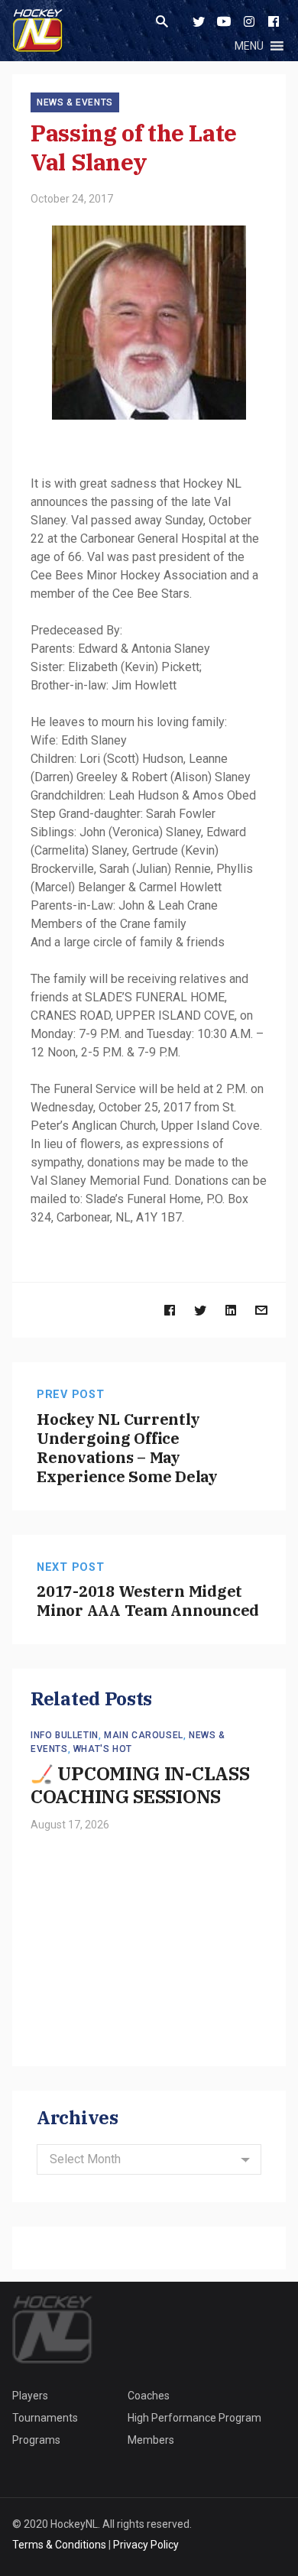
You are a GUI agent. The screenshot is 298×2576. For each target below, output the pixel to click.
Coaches (149, 2396)
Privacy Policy (146, 2545)
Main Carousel (144, 1735)
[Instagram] (249, 21)
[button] (249, 46)
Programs (36, 2440)
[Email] (261, 1310)
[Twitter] (199, 21)
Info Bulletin (65, 1735)
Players (30, 2396)
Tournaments (45, 2418)
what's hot (103, 1749)
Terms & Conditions (59, 2545)
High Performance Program (194, 2418)
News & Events (75, 102)
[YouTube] (224, 21)
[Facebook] (274, 21)
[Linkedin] (231, 1310)
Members (151, 2440)
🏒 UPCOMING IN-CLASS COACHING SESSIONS (140, 1785)
